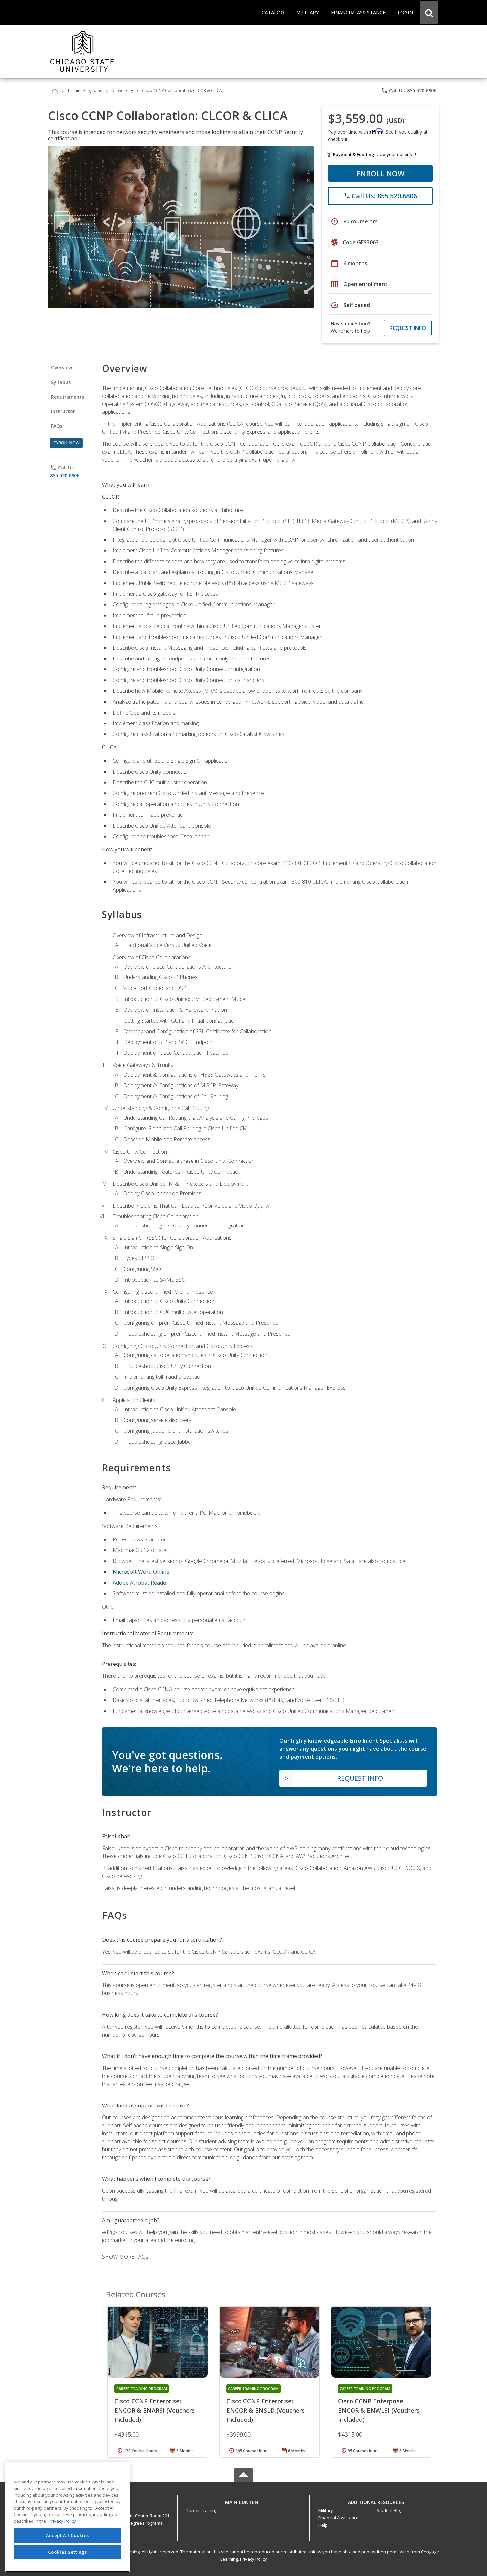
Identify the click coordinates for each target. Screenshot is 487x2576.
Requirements (68, 397)
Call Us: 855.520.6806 (409, 90)
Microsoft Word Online (141, 1572)
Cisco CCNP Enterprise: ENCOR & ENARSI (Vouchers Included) (155, 2410)
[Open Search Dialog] (429, 12)
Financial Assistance (339, 2518)
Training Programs (85, 90)
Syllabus (61, 382)
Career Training (202, 2510)
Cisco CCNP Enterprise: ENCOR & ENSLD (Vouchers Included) (266, 2410)
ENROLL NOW (380, 173)
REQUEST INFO (408, 328)
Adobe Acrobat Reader (140, 1583)
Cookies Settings (68, 2552)
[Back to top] (243, 2501)
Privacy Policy (253, 2559)
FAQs (57, 426)
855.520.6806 (65, 476)
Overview (61, 368)
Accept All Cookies (68, 2535)
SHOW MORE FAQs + (127, 2257)
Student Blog (389, 2510)
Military (326, 2510)
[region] (67, 2517)
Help (323, 2525)
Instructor (63, 411)
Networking (122, 90)
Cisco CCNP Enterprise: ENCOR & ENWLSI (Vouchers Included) (379, 2410)
